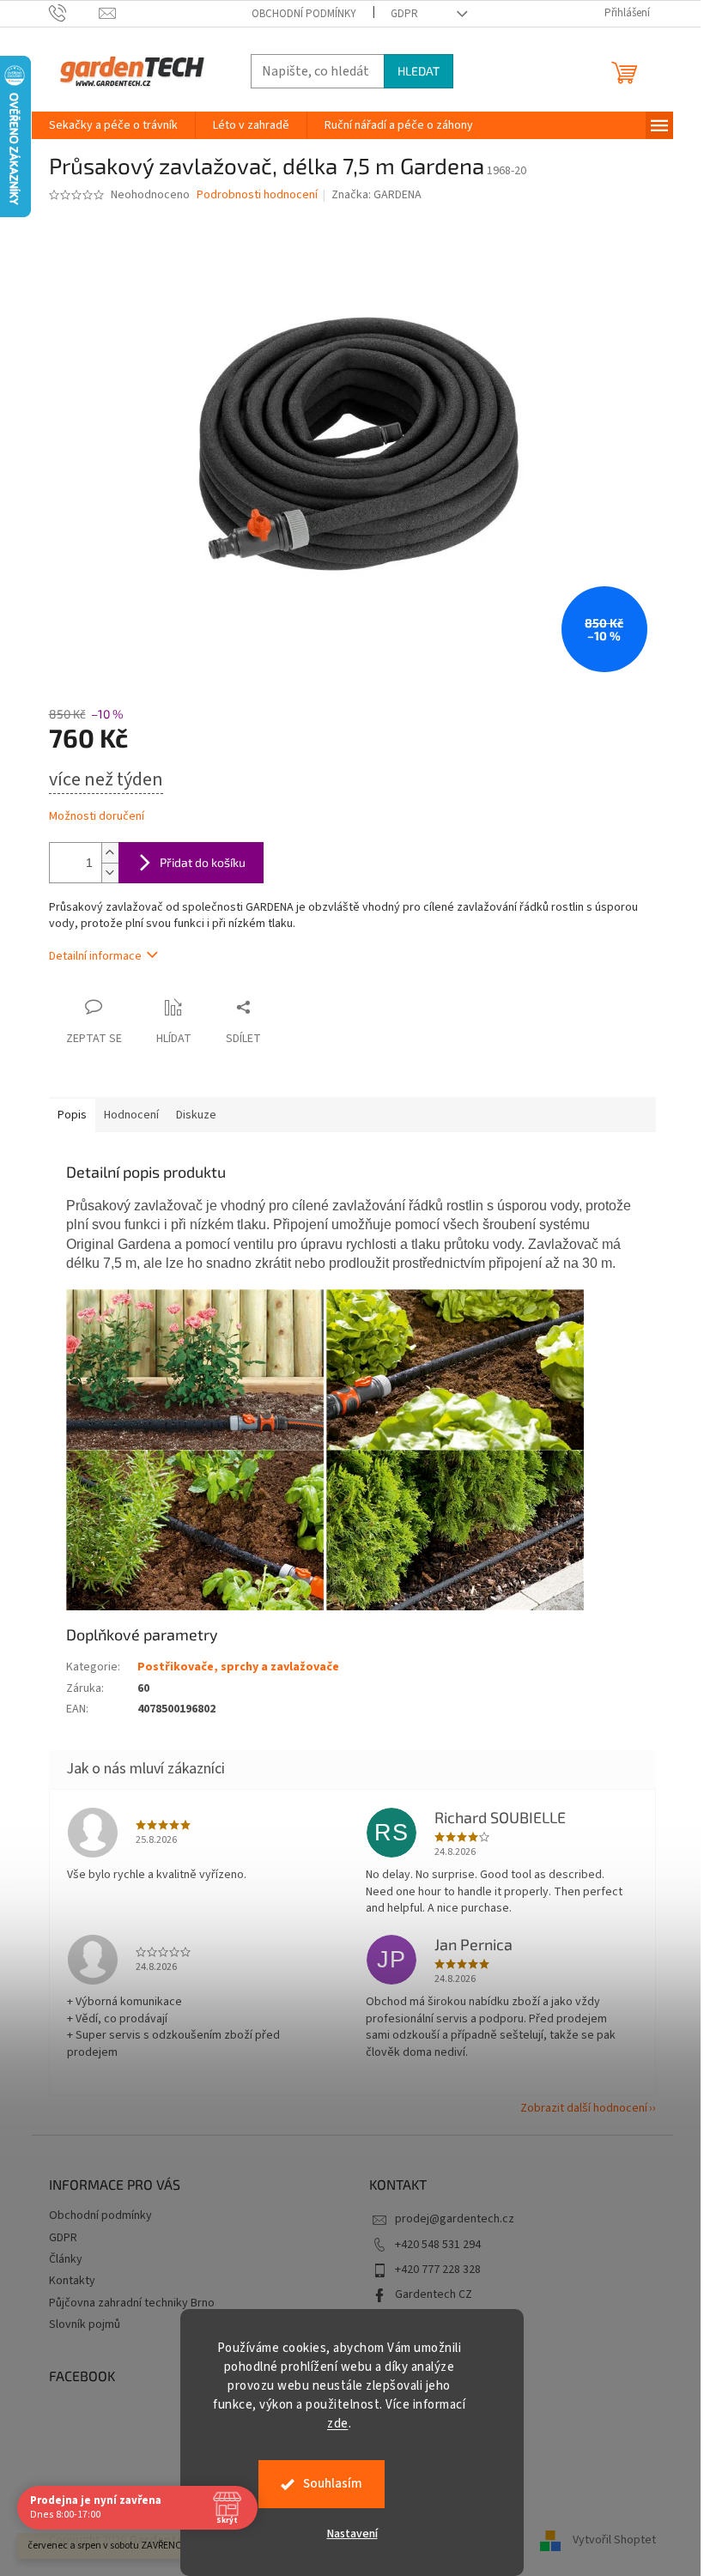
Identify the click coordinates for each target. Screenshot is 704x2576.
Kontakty (72, 2281)
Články (66, 2259)
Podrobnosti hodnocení (257, 195)
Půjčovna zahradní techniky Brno (132, 2303)
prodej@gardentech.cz (455, 2219)
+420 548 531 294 (438, 2245)
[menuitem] (113, 125)
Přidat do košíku (203, 862)
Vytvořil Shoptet (614, 2540)
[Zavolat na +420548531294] (74, 13)
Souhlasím (333, 2484)
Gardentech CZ (434, 2294)
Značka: (376, 195)
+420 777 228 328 (438, 2270)
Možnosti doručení (97, 817)
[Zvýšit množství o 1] (110, 853)
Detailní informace (95, 956)
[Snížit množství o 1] (110, 873)
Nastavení (352, 2534)
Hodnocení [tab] (131, 1115)
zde (338, 2424)
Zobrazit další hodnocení (584, 2108)
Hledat (419, 71)
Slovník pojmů (85, 2324)
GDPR (404, 14)
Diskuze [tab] (196, 1115)
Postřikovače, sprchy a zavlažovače (238, 1667)
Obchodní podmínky (304, 14)
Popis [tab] (72, 1115)
